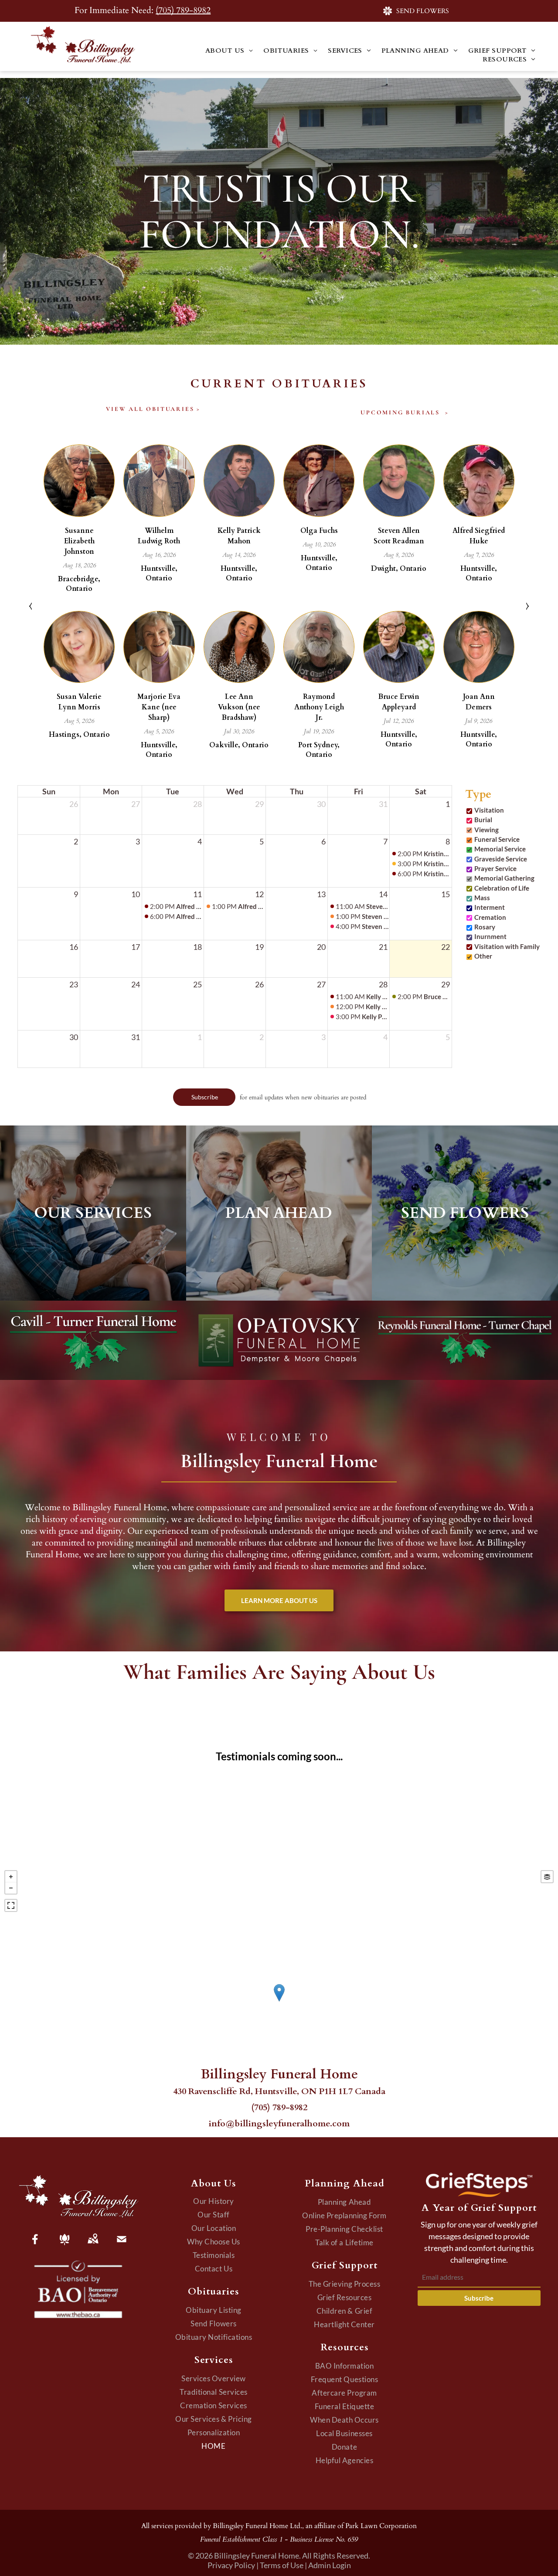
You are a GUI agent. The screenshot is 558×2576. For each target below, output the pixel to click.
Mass (482, 898)
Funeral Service (497, 839)
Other (483, 956)
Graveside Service (501, 859)
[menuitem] (229, 51)
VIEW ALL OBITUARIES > (153, 409)
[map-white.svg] (93, 2245)
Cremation (490, 917)
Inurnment (490, 936)
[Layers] (547, 1877)
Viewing (487, 830)
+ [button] (11, 1877)
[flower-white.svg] (65, 2245)
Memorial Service (500, 849)
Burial (483, 820)
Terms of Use (282, 2565)
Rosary (485, 927)
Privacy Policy (231, 2565)
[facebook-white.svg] (35, 2245)
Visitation (489, 810)
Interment (490, 907)
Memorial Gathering (504, 878)
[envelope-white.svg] (122, 2245)
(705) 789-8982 (183, 10)
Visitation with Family (507, 946)
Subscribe (479, 2298)
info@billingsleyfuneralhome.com (279, 2124)
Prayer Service (495, 868)
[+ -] (279, 2002)
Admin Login (330, 2565)
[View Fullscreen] (11, 1905)
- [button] (11, 1888)
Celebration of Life (502, 888)
